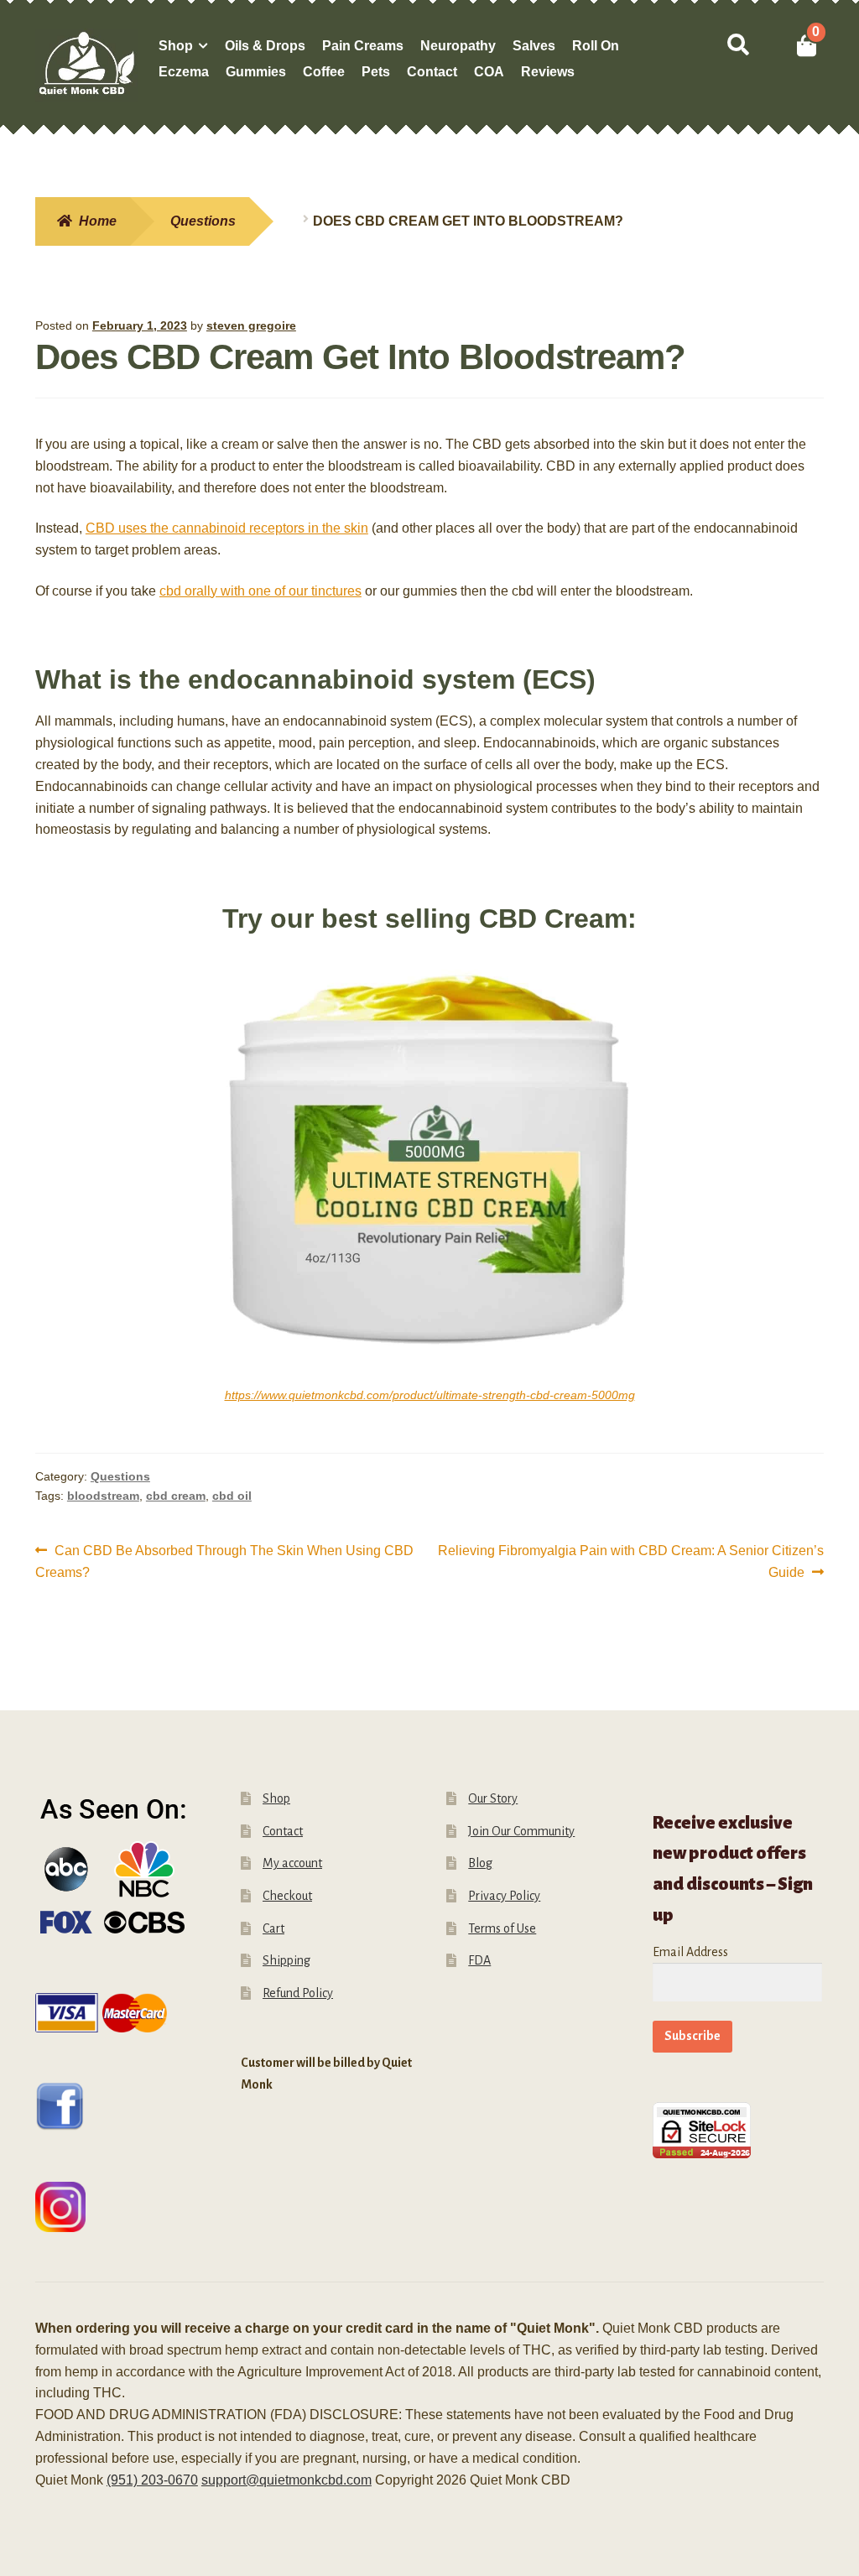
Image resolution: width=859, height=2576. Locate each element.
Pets (376, 72)
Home (98, 221)
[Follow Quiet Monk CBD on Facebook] (121, 2107)
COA (489, 72)
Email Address (690, 1952)
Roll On (596, 46)
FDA (479, 1960)
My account (292, 1863)
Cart (273, 1928)
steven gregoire (251, 325)
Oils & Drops (265, 46)
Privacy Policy (504, 1896)
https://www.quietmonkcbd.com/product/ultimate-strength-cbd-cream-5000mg (430, 1395)
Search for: (737, 45)
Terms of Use (502, 1928)
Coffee (324, 72)
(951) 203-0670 (152, 2480)
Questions (203, 221)
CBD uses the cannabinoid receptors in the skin (227, 528)
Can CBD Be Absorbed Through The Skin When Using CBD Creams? (224, 1561)
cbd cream (176, 1496)
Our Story (493, 1798)
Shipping (286, 1960)
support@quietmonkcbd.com (286, 2480)
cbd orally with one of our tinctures (260, 591)
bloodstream (103, 1496)
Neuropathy (458, 46)
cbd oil (232, 1496)
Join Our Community (521, 1831)
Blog (480, 1863)
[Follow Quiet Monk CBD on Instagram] (121, 2207)
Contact (432, 72)
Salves (534, 46)
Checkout (287, 1896)
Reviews (548, 72)
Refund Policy (298, 1993)
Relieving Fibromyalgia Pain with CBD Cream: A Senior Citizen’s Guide (630, 1561)
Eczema (184, 72)
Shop (176, 46)
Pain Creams (363, 46)
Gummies (256, 72)
